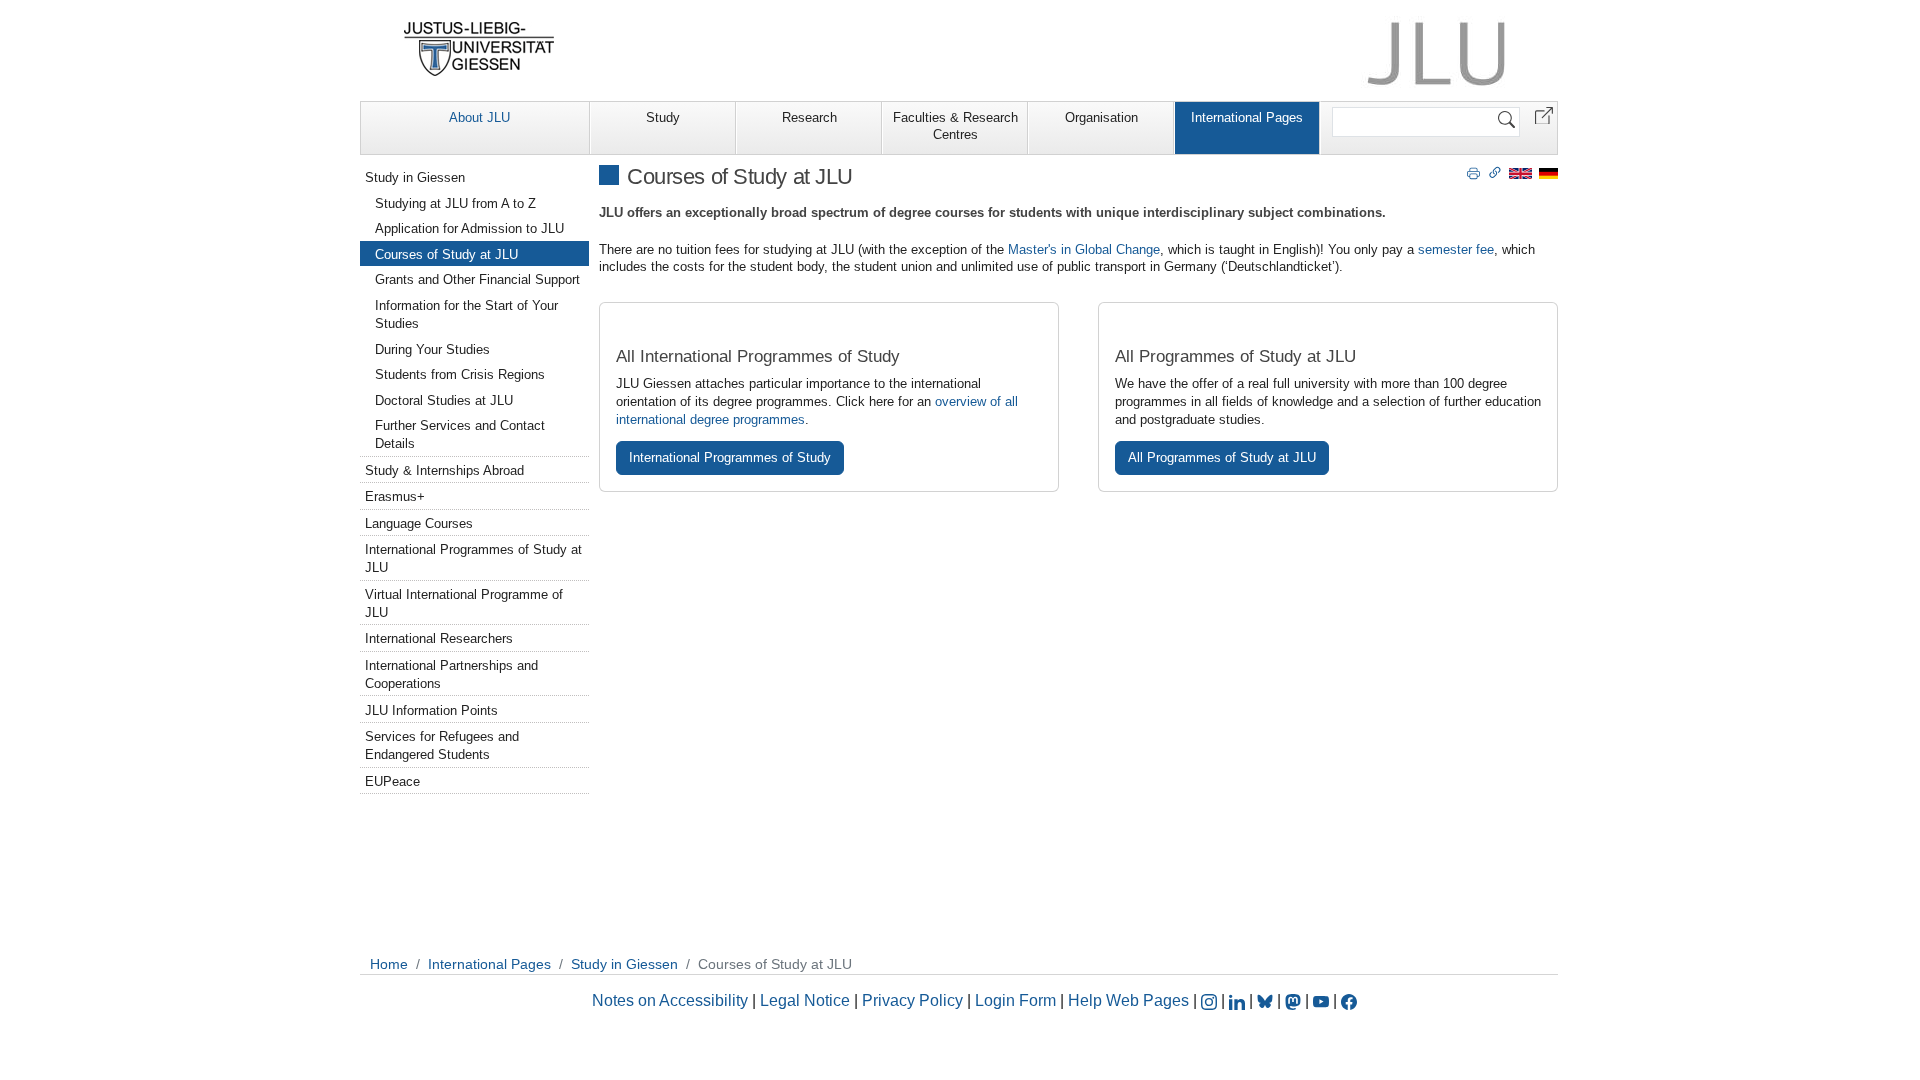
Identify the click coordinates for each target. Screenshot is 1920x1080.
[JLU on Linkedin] (1239, 1000)
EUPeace (392, 781)
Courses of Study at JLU (446, 254)
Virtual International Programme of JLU (464, 603)
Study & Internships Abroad (444, 470)
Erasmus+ (395, 496)
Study (663, 117)
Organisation (1101, 117)
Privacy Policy (912, 1000)
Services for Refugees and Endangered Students (442, 745)
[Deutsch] (1548, 172)
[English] (1520, 172)
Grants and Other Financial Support (477, 279)
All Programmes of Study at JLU (1222, 457)
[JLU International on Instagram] (1211, 1000)
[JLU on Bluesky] (1267, 1000)
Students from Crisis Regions (460, 374)
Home (389, 964)
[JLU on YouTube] (1323, 1000)
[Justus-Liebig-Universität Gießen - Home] (479, 49)
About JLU (479, 117)
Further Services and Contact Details (460, 434)
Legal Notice (805, 1000)
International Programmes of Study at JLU (473, 558)
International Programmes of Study (730, 457)
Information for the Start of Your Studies (466, 314)
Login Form (1015, 1000)
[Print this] (1473, 172)
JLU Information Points (431, 710)
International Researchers (439, 638)
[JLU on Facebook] (1349, 1000)
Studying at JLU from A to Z (455, 203)
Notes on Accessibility (672, 1000)
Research (809, 117)
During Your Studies (432, 349)
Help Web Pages (1128, 1000)
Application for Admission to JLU (469, 228)
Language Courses (419, 523)
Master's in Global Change (1084, 249)
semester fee (1456, 249)
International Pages (1247, 117)
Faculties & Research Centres (955, 126)
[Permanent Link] (1495, 172)
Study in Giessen (415, 177)
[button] (1544, 114)
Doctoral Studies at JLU (444, 400)
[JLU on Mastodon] (1295, 1000)
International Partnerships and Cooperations (451, 674)
